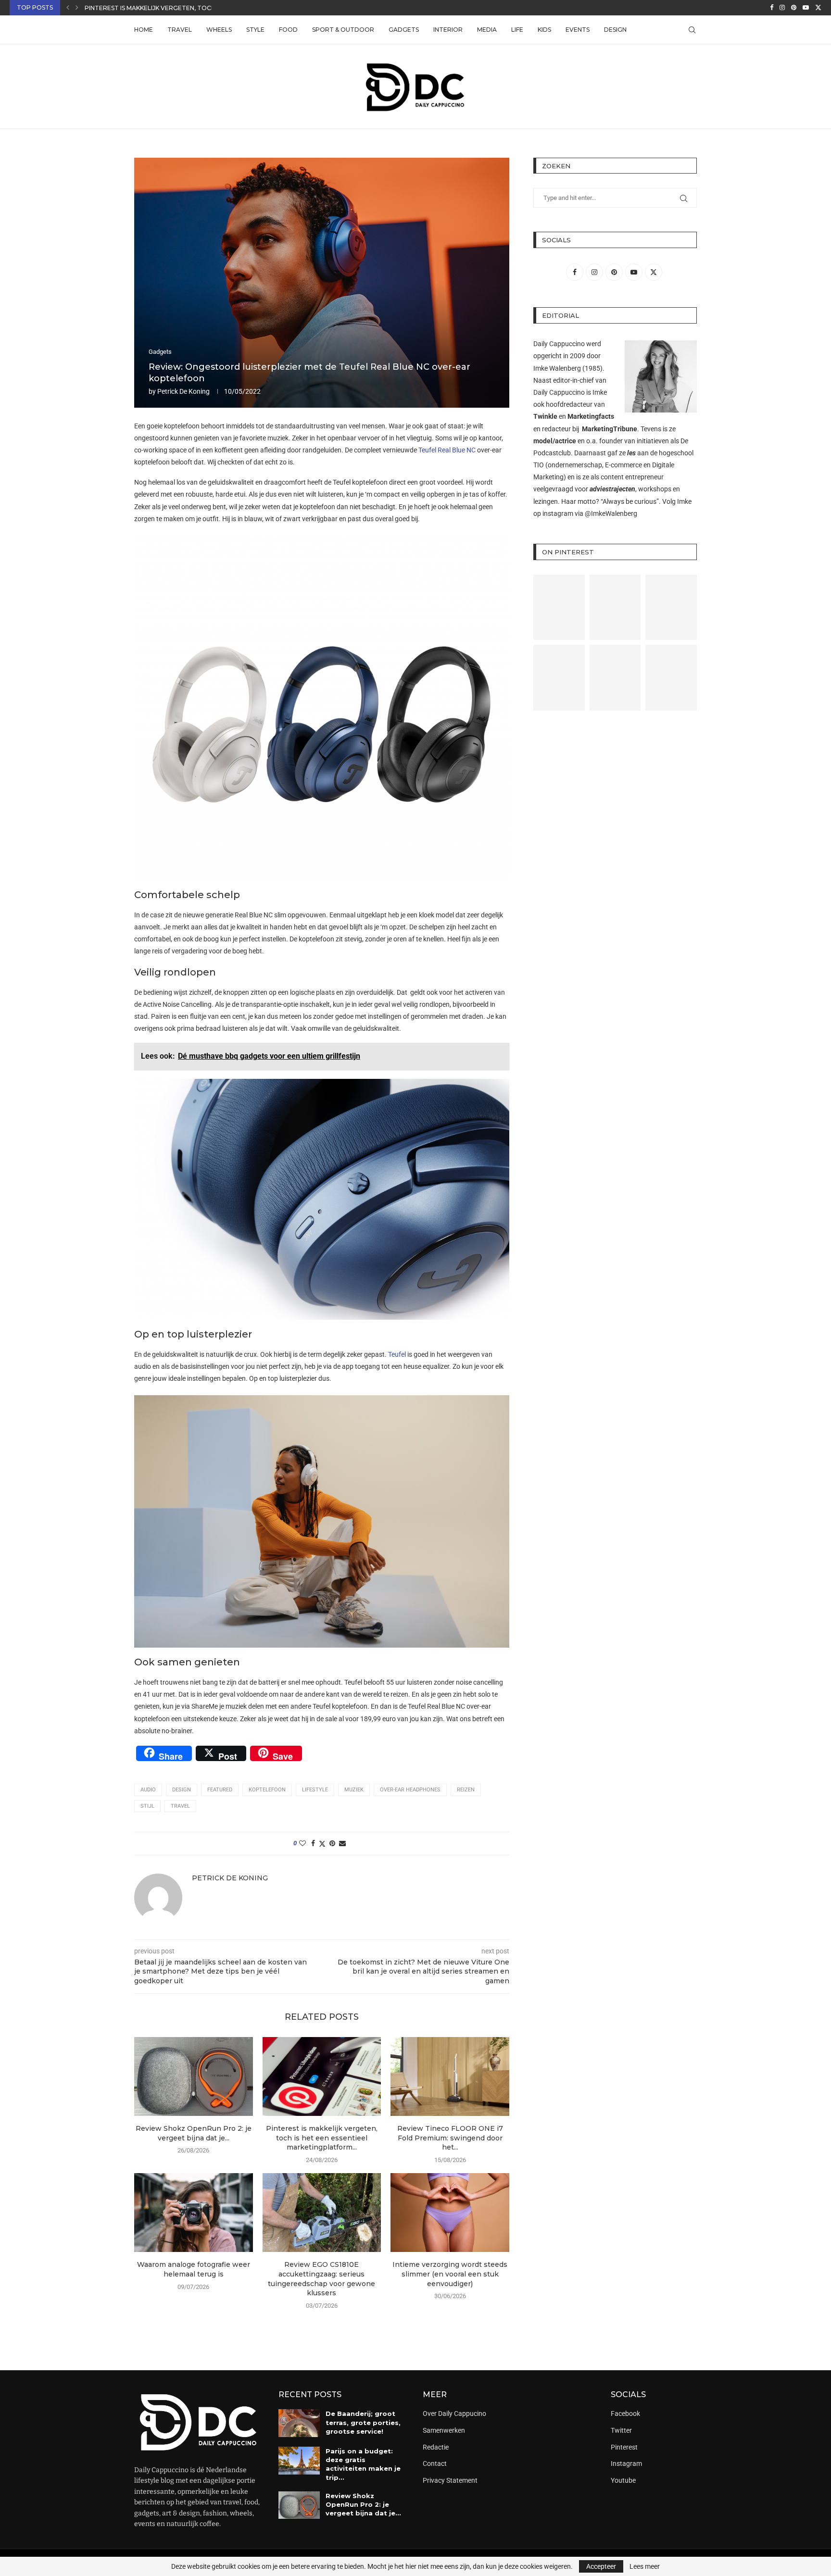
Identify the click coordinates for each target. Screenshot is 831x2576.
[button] (68, 8)
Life (517, 30)
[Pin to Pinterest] (332, 1843)
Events (578, 30)
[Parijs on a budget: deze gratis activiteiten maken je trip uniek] (299, 2461)
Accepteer (601, 2566)
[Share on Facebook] (313, 1843)
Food (288, 30)
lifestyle (315, 1790)
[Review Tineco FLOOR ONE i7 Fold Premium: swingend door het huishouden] (450, 2076)
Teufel (397, 1354)
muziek (354, 1790)
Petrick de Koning (183, 391)
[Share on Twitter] (322, 1844)
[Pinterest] (794, 8)
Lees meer (645, 2566)
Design (615, 30)
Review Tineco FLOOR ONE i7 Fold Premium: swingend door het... (450, 2138)
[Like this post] (302, 1843)
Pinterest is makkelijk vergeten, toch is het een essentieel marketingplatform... (322, 2138)
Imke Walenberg (557, 368)
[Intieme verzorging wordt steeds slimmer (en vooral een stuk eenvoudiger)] (450, 2213)
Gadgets (404, 30)
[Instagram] (782, 8)
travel (180, 1806)
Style (255, 30)
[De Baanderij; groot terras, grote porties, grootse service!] (299, 2423)
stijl (147, 1806)
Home (144, 30)
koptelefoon (267, 1790)
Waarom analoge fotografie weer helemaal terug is (194, 2269)
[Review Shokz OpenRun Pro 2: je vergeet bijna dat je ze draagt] (194, 2076)
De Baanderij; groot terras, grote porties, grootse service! (363, 2422)
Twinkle (545, 416)
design (182, 1790)
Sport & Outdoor (343, 30)
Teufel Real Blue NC (447, 450)
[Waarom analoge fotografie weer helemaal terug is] (194, 2213)
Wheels (219, 30)
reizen (466, 1790)
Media (487, 30)
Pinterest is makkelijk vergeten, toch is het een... (169, 8)
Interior (448, 30)
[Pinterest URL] (559, 607)
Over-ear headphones (410, 1790)
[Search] (692, 30)
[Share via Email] (342, 1843)
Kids (544, 30)
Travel (180, 30)
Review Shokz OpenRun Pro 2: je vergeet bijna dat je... (194, 2133)
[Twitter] (818, 8)
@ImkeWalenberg (611, 513)
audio (148, 1790)
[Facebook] (772, 8)
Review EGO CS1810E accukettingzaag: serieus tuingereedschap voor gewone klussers (321, 2279)
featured (220, 1790)
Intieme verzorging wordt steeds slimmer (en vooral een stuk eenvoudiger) (450, 2274)
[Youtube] (806, 8)
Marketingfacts (591, 416)
